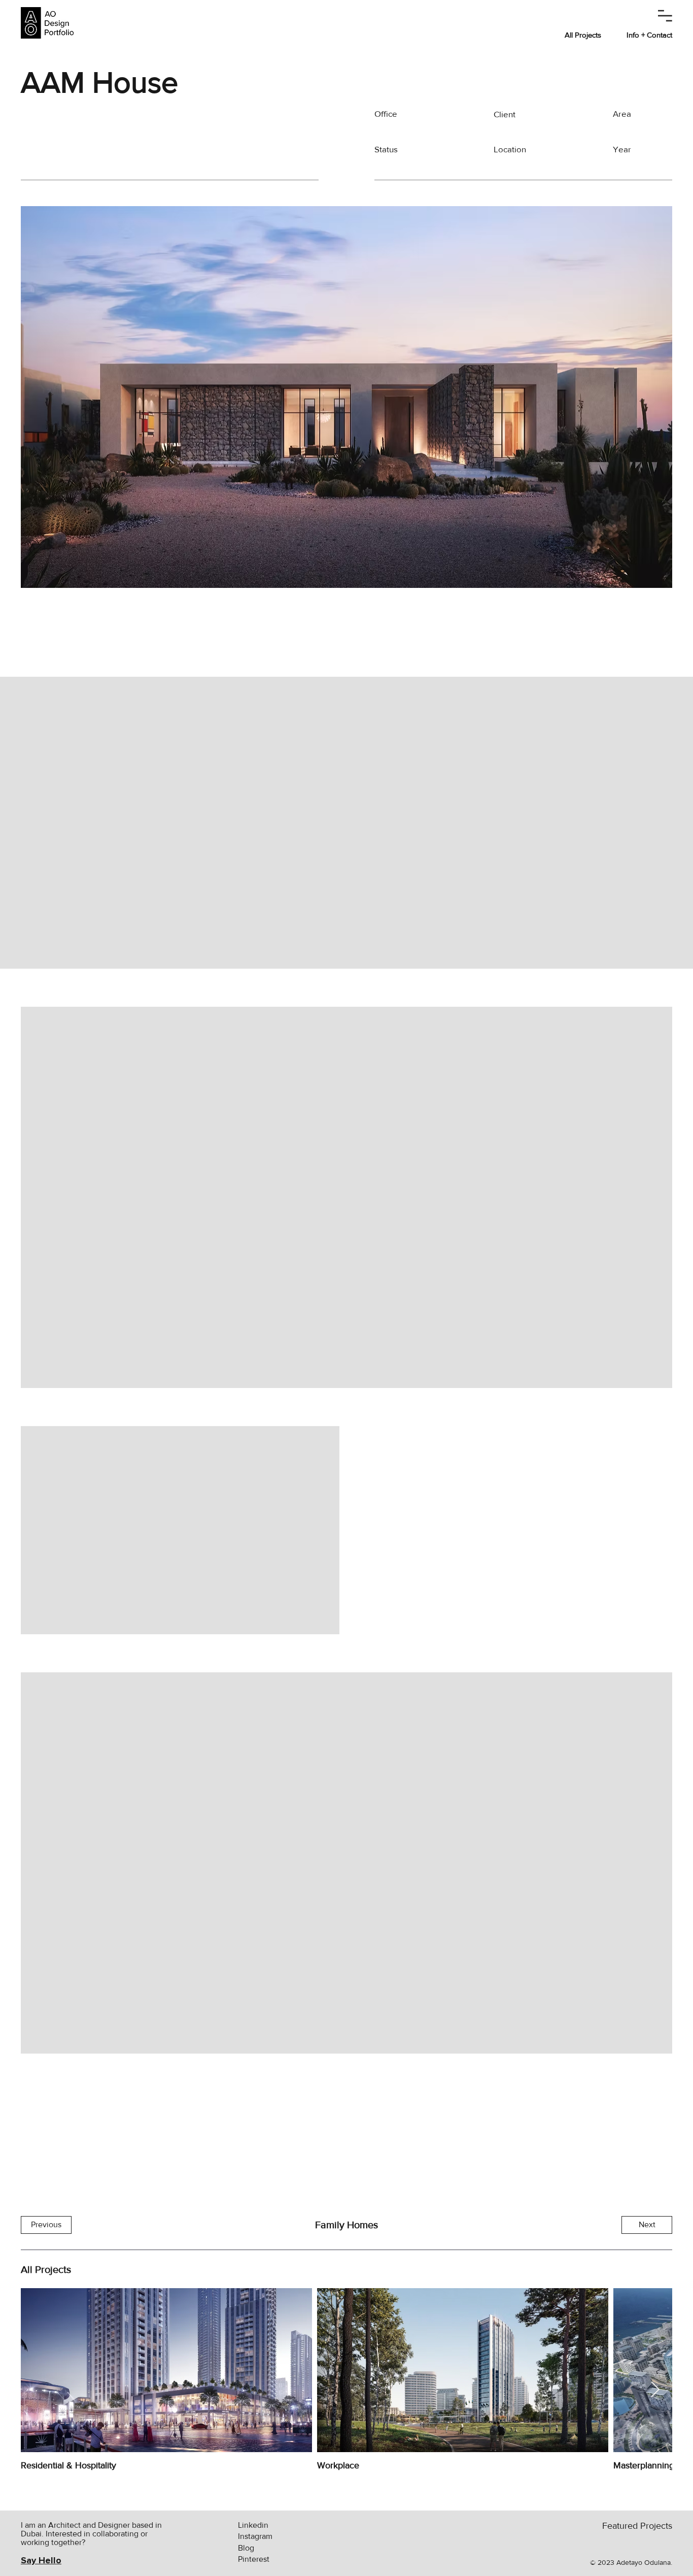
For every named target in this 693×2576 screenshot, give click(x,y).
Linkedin (253, 2525)
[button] (665, 16)
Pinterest (254, 2559)
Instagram (255, 2536)
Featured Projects (637, 2526)
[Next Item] (655, 2390)
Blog (246, 2548)
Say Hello (41, 2560)
